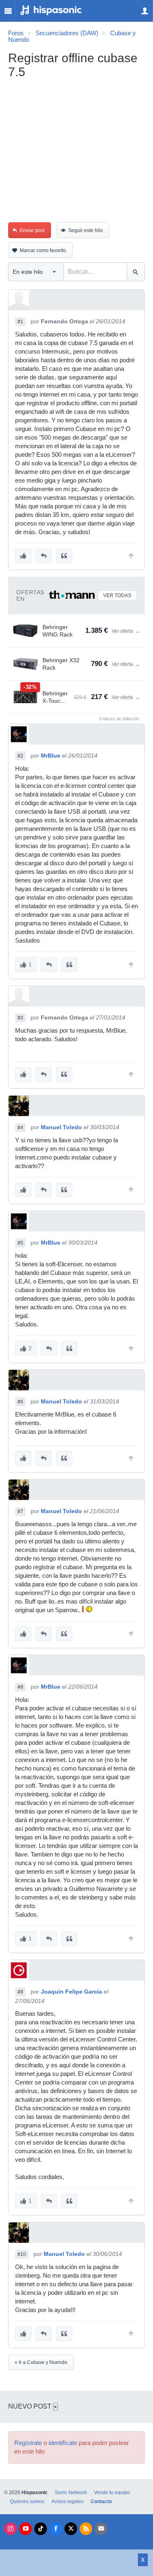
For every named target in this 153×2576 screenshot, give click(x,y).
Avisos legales (68, 2502)
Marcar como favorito (43, 250)
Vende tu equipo (112, 2493)
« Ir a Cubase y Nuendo (41, 2362)
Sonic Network (71, 2493)
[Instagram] (10, 2529)
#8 (20, 1687)
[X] (71, 2529)
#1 (20, 322)
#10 (22, 2254)
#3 (20, 1018)
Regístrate (28, 2443)
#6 (20, 1402)
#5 (20, 1243)
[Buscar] (136, 272)
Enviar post (32, 230)
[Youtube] (25, 2529)
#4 (20, 1128)
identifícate (63, 2443)
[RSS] (86, 2529)
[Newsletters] (101, 2529)
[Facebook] (56, 2529)
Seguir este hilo (85, 230)
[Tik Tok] (41, 2529)
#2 (20, 756)
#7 (20, 1511)
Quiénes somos (27, 2502)
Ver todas (117, 596)
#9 (20, 1992)
